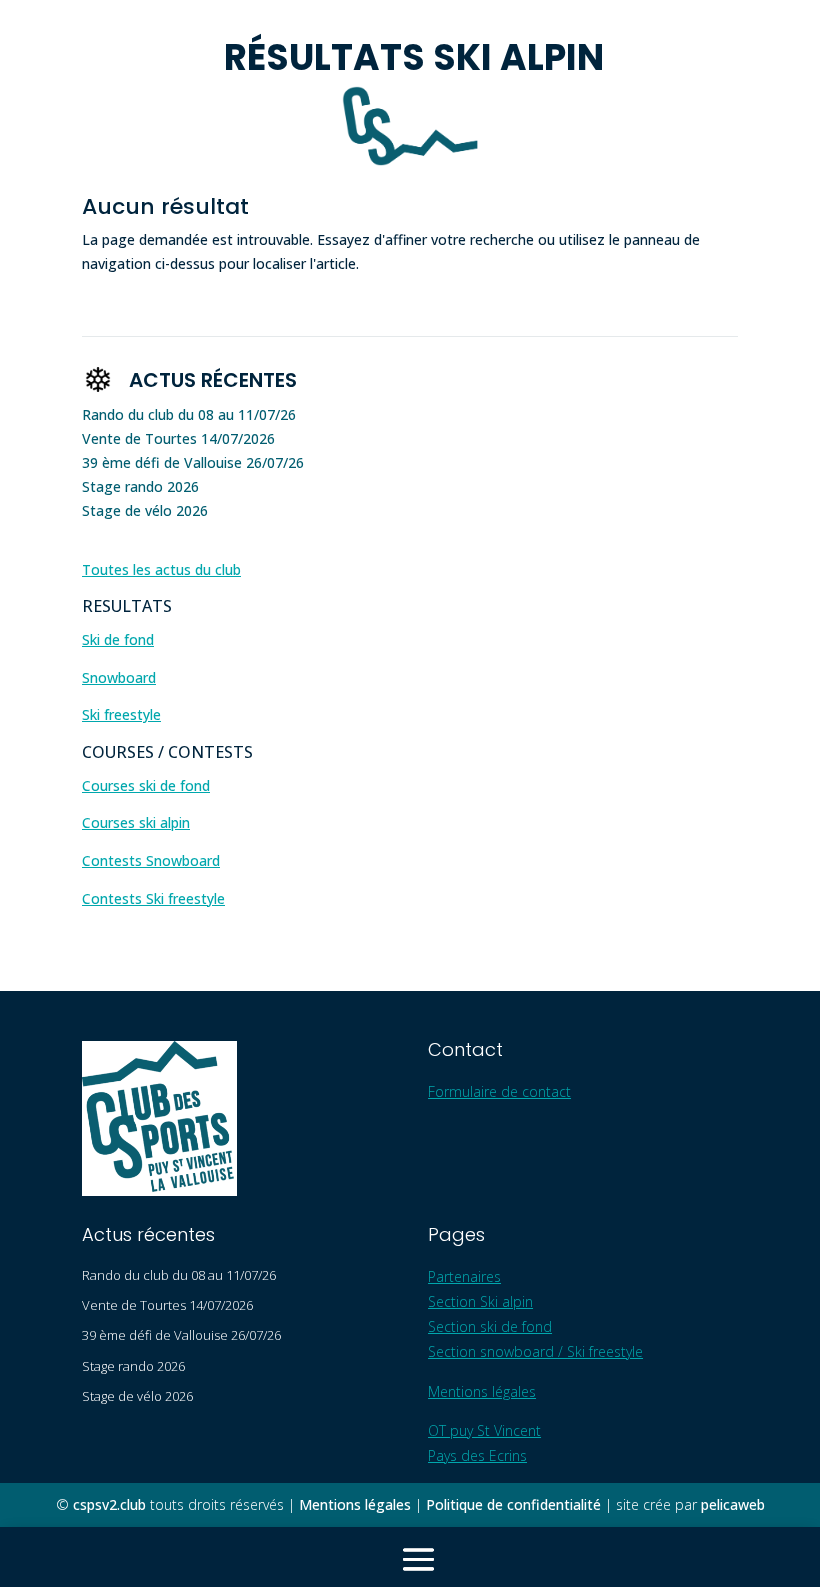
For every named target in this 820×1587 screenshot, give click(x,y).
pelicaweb (733, 1504)
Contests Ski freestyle (153, 898)
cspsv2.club (109, 1504)
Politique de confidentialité (513, 1504)
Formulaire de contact (499, 1091)
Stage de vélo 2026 (145, 510)
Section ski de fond (490, 1326)
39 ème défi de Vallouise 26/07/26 (193, 462)
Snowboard (119, 677)
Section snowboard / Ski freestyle (535, 1351)
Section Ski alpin (480, 1301)
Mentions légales (482, 1391)
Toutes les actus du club (161, 569)
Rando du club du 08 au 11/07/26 (189, 414)
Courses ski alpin (136, 822)
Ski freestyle (121, 714)
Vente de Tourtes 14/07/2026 (178, 438)
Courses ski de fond (146, 785)
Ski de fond (118, 639)
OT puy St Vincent (484, 1430)
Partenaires (464, 1276)
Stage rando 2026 (140, 486)
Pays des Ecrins (477, 1455)
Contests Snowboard (151, 860)
